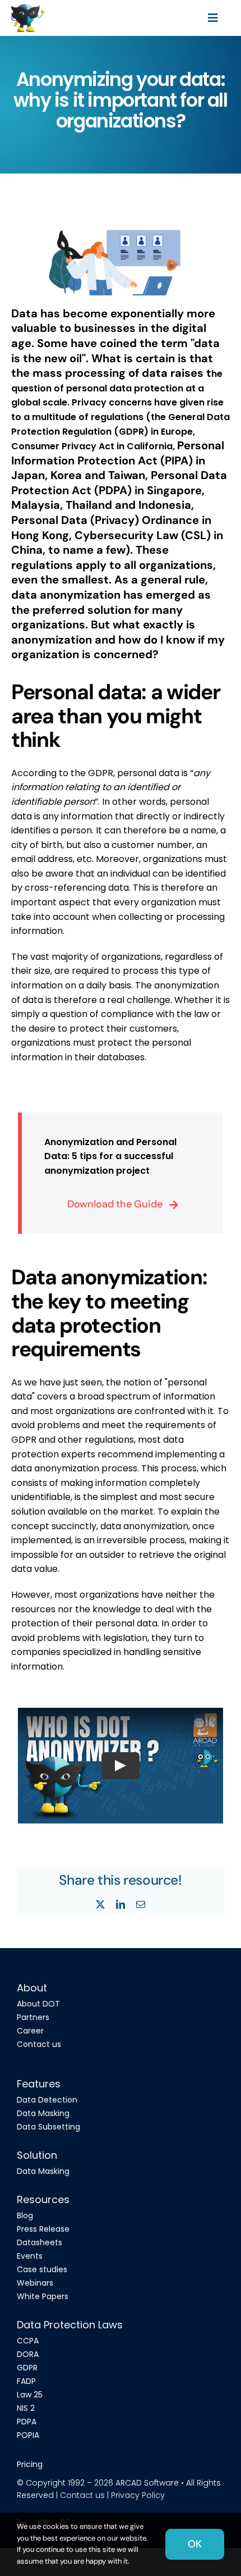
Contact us (39, 2044)
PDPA (27, 2422)
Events (30, 2256)
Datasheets (40, 2242)
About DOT (38, 2004)
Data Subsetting (48, 2127)
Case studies (42, 2269)
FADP (26, 2381)
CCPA (28, 2341)
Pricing (30, 2464)
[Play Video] (121, 1766)
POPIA (28, 2435)
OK (195, 2544)
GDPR (27, 2368)
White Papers (43, 2296)
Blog (25, 2215)
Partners (33, 2017)
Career (30, 2031)
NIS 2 (26, 2408)
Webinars (35, 2283)
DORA (28, 2354)
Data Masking (43, 2113)
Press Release (43, 2229)
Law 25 (30, 2395)
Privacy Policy (138, 2495)
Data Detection (47, 2100)
